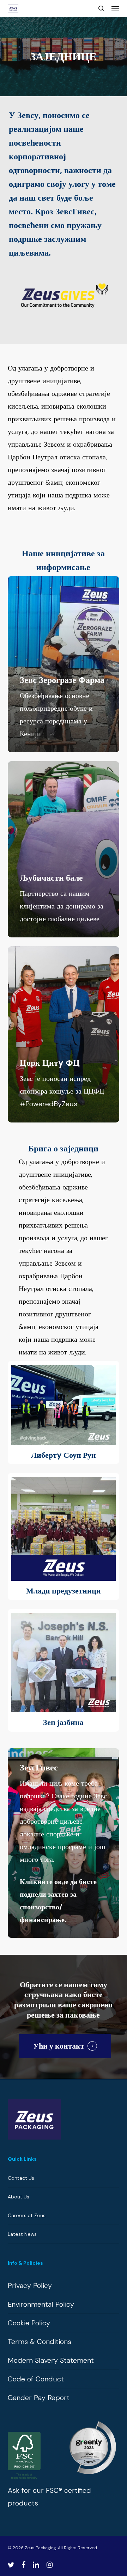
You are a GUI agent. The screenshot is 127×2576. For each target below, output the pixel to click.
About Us (19, 2197)
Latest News (22, 2234)
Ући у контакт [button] (59, 2046)
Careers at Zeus (27, 2215)
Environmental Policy (41, 2304)
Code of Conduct (36, 2379)
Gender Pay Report (39, 2398)
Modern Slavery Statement (51, 2360)
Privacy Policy (30, 2286)
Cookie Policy (29, 2323)
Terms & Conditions (40, 2342)
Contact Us (21, 2178)
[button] (115, 8)
